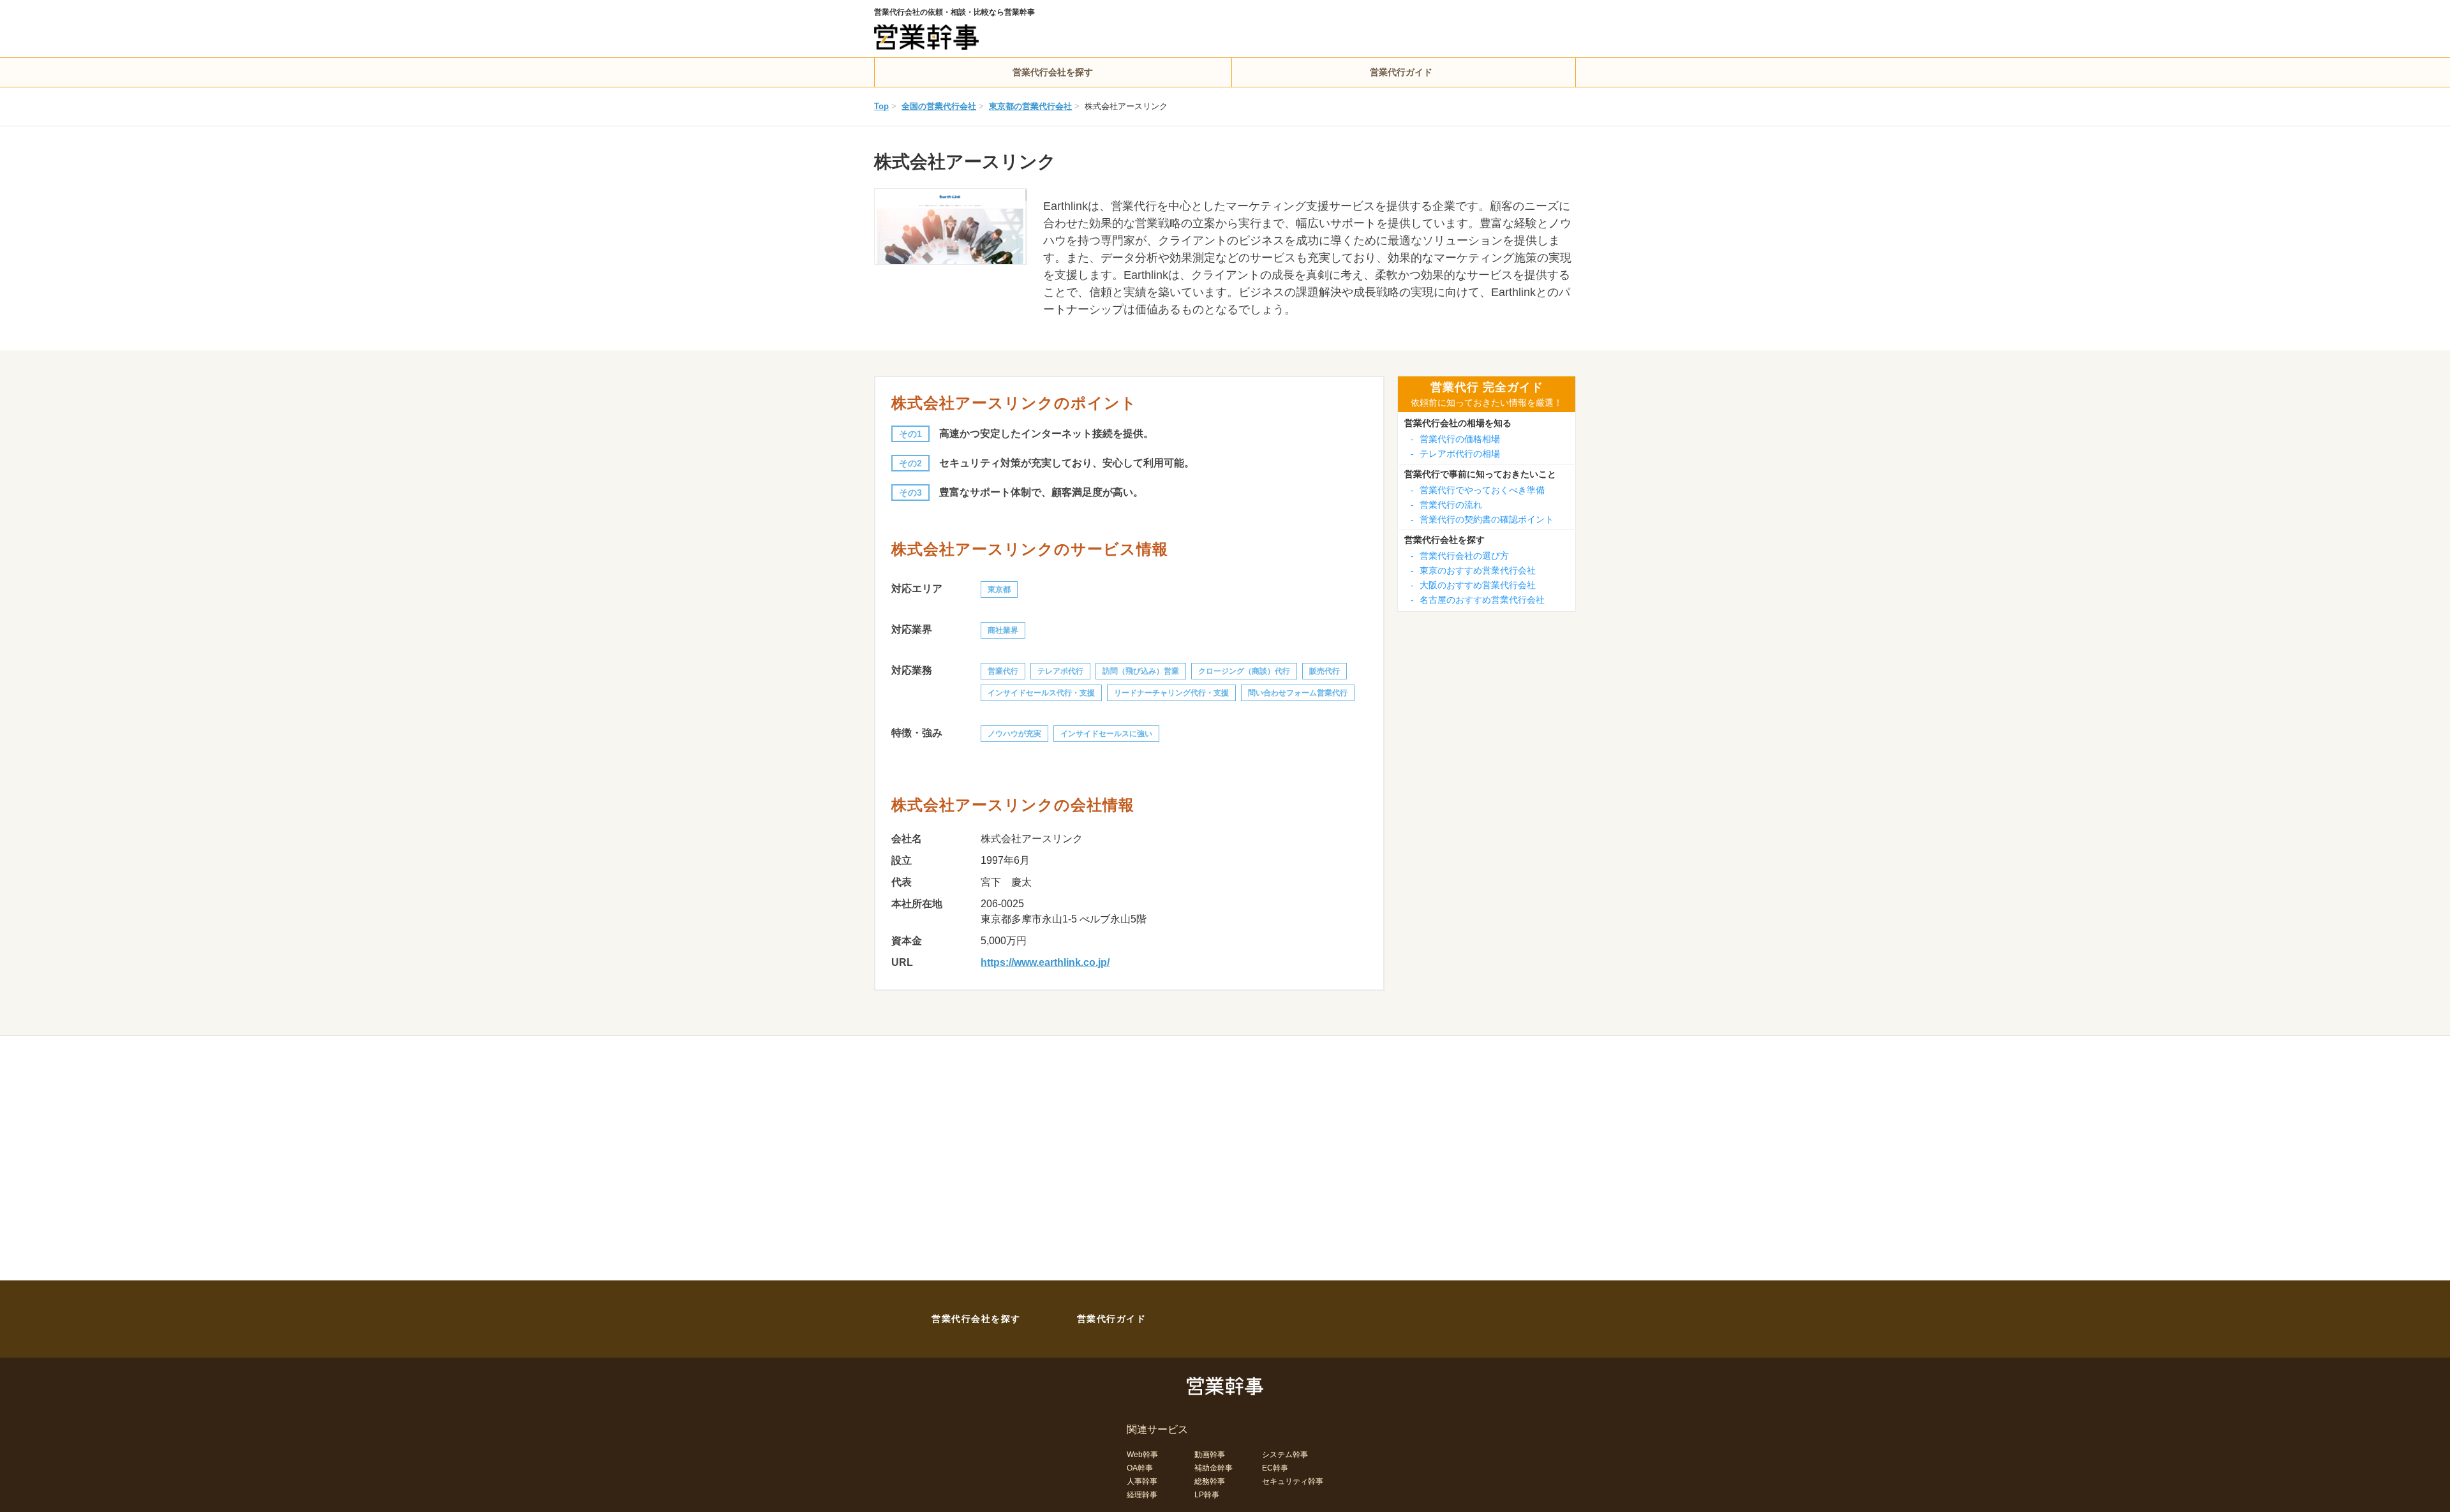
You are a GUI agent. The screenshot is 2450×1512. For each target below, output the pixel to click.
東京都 (999, 589)
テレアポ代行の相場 (1455, 454)
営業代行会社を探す (1053, 72)
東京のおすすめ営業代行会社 (1473, 570)
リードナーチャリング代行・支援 (1171, 693)
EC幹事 (1275, 1468)
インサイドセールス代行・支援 (1041, 693)
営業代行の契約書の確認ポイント (1482, 519)
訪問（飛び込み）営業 (1141, 671)
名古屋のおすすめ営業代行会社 (1478, 600)
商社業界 (1003, 630)
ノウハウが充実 (1014, 734)
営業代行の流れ (1446, 505)
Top (881, 106)
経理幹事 (1142, 1495)
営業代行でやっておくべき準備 (1478, 490)
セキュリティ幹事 (1293, 1481)
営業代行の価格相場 (1455, 439)
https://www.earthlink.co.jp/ (1045, 962)
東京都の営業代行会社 (1030, 106)
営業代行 (1003, 671)
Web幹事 (1142, 1455)
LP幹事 (1207, 1495)
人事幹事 (1142, 1481)
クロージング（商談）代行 (1244, 671)
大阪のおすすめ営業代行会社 (1473, 585)
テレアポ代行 (1060, 671)
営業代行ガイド (1401, 72)
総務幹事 (1210, 1481)
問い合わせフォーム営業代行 (1298, 693)
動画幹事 (1210, 1455)
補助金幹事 (1214, 1468)
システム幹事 (1285, 1455)
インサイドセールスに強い (1106, 734)
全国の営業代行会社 (939, 106)
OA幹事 (1140, 1468)
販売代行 (1325, 671)
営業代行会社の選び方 (1460, 556)
